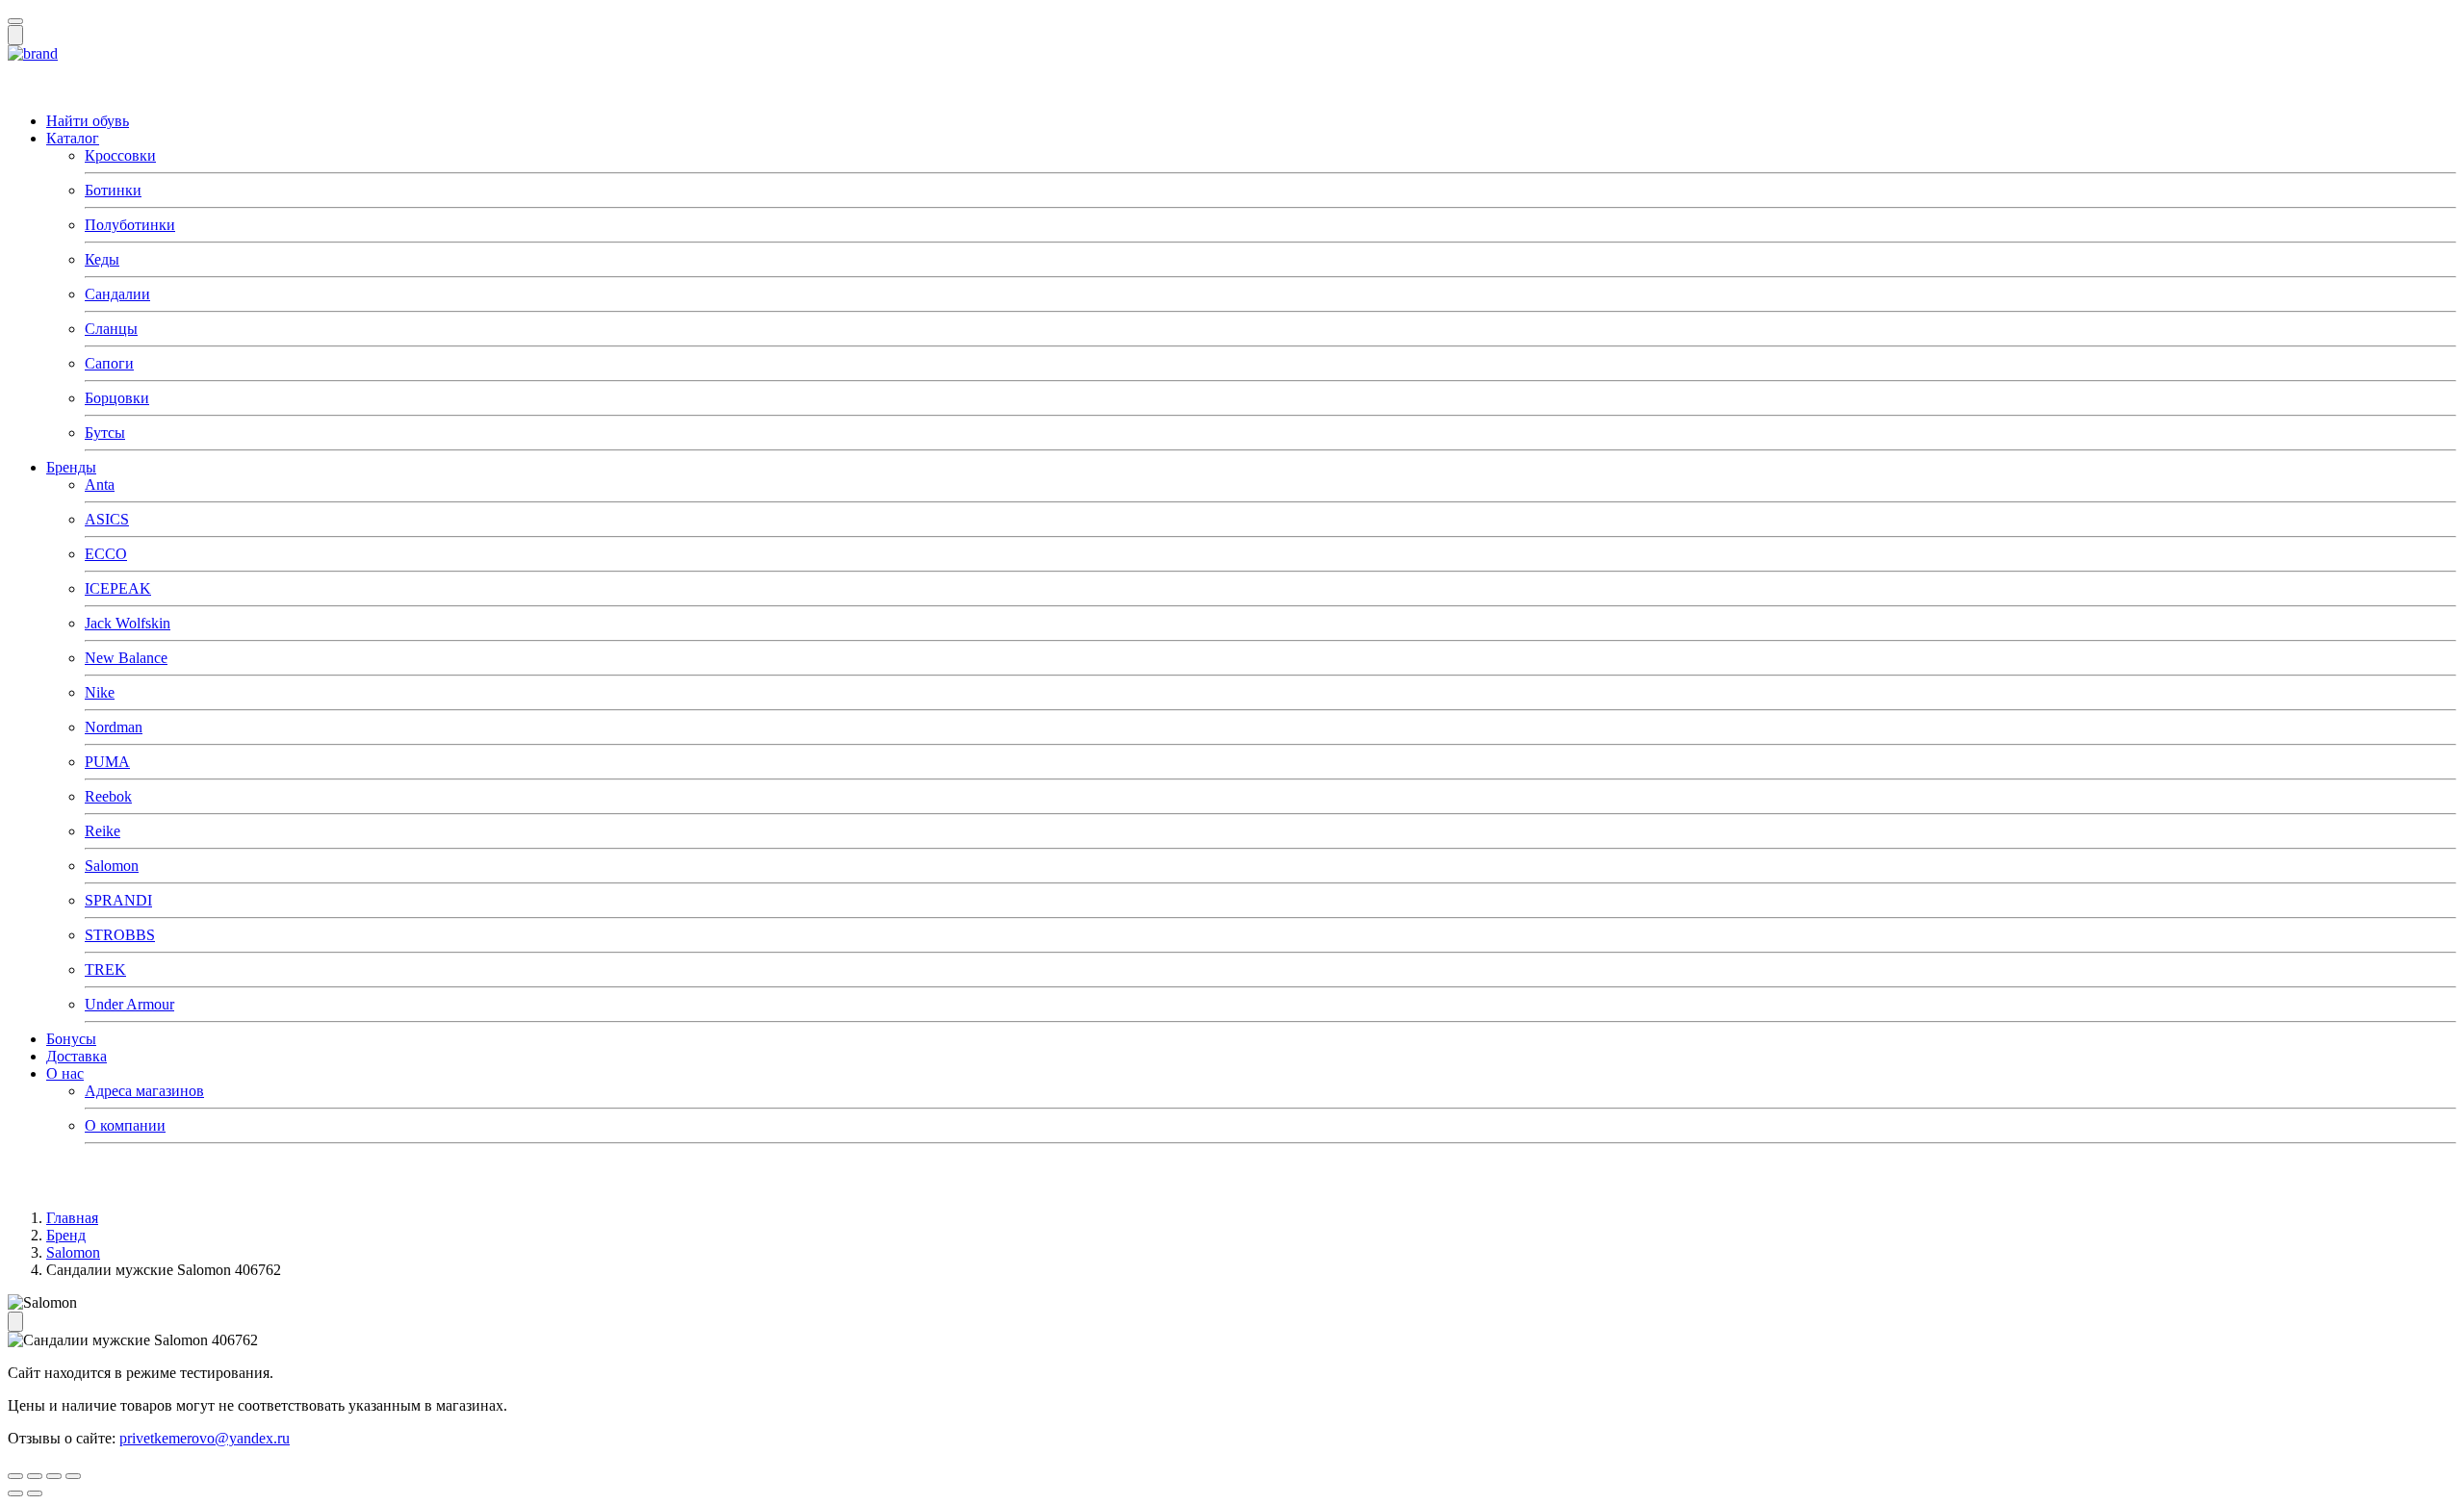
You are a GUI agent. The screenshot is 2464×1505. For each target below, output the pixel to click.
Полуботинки (130, 225)
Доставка (77, 1056)
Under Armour (129, 1004)
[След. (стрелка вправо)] (35, 1493)
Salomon (112, 866)
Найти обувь (88, 121)
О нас (65, 1073)
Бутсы (105, 433)
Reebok (108, 796)
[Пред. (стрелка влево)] (15, 1493)
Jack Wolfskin (128, 623)
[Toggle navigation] (15, 35)
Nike (100, 692)
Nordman (114, 727)
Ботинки (113, 190)
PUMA (107, 762)
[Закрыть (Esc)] (15, 1476)
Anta (100, 485)
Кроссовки (120, 155)
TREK (105, 969)
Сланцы (111, 329)
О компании (125, 1125)
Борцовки (117, 398)
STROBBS (120, 935)
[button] (33, 53)
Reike (103, 831)
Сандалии (117, 294)
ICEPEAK (118, 588)
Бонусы (71, 1039)
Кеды (102, 259)
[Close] (15, 21)
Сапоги (109, 363)
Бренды (71, 467)
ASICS (107, 519)
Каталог (73, 138)
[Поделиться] (35, 1476)
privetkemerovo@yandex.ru (205, 1438)
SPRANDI (118, 900)
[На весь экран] (54, 1476)
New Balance (126, 658)
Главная (72, 1218)
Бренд (66, 1235)
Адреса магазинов (144, 1091)
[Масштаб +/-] (73, 1476)
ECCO (106, 554)
